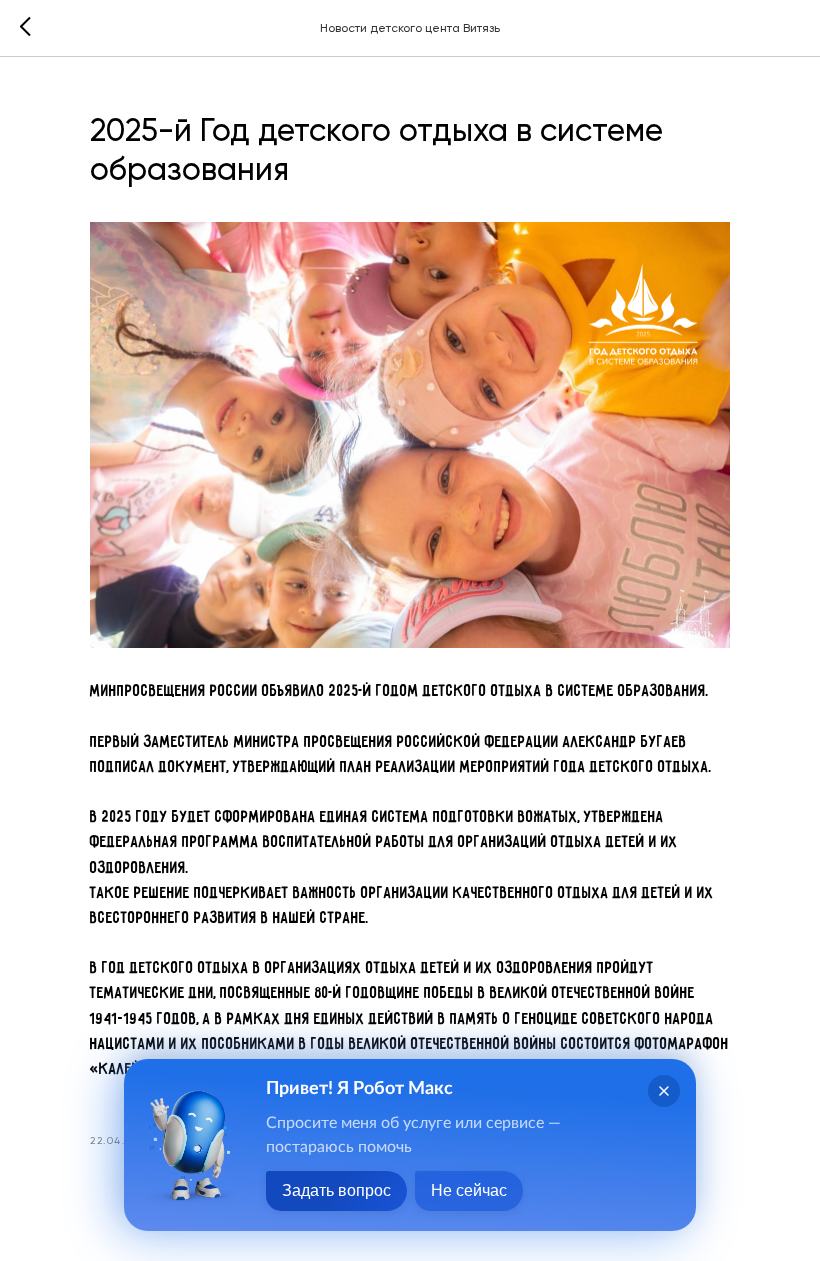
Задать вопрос (336, 1190)
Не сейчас (469, 1190)
